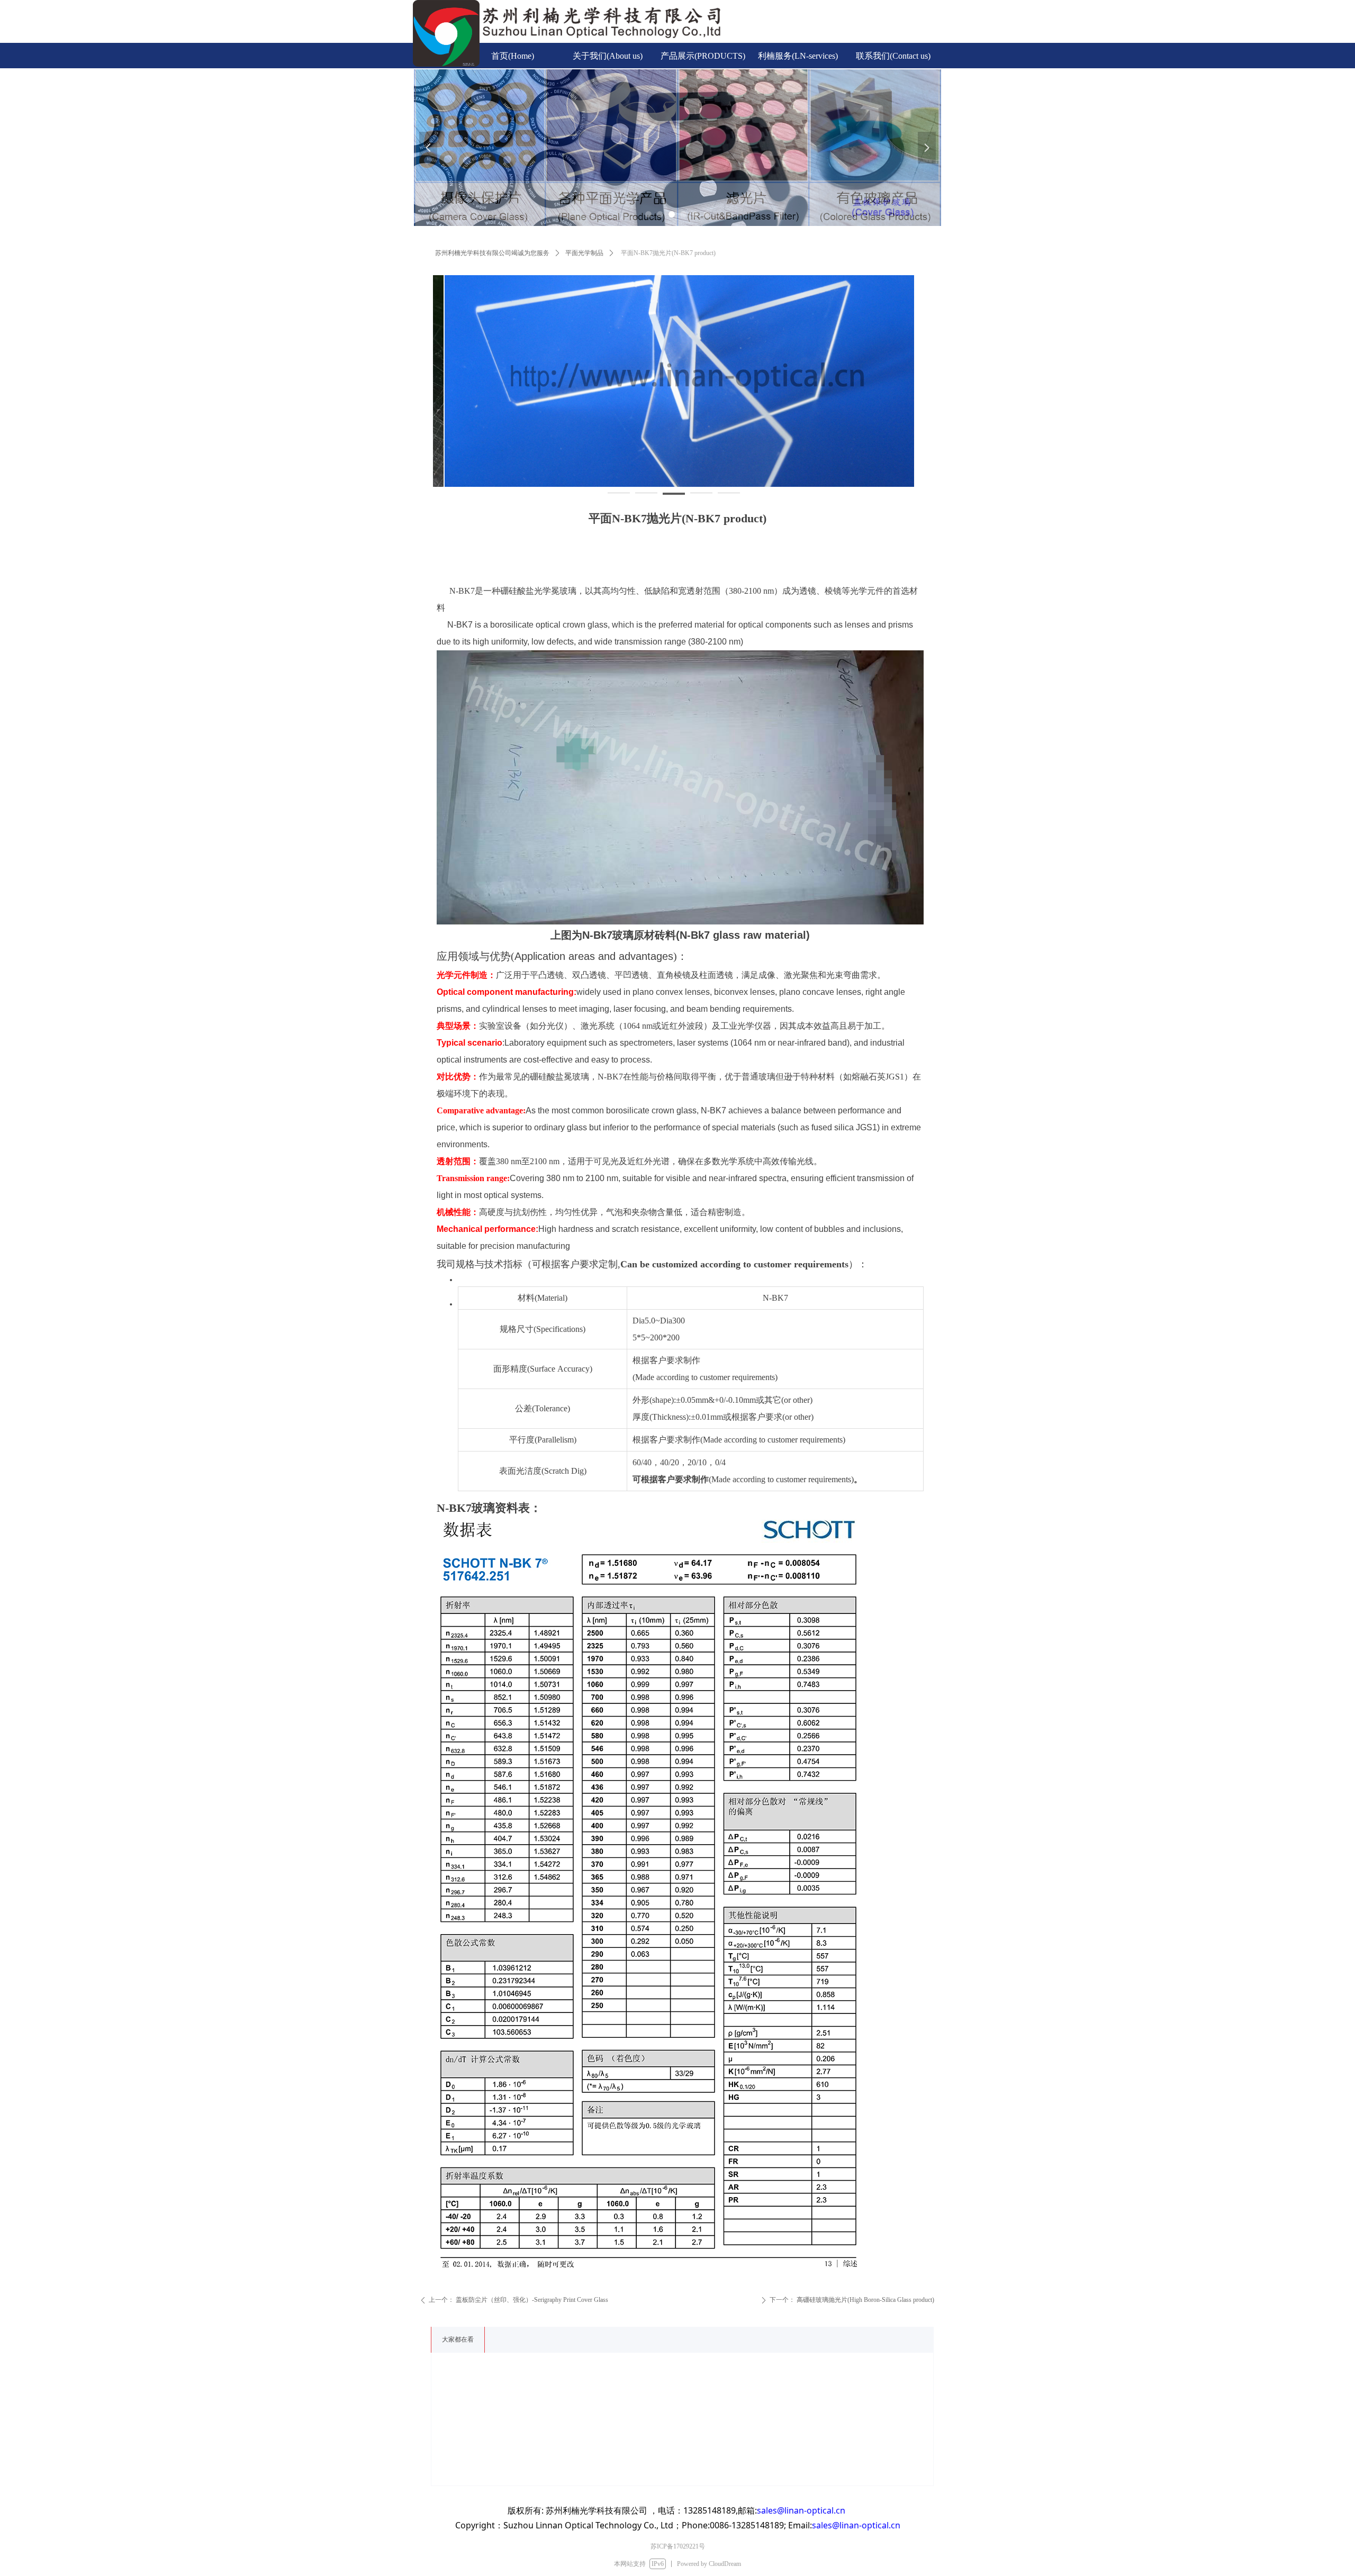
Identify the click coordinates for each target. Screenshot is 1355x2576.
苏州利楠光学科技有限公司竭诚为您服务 (492, 253)
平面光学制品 (584, 253)
